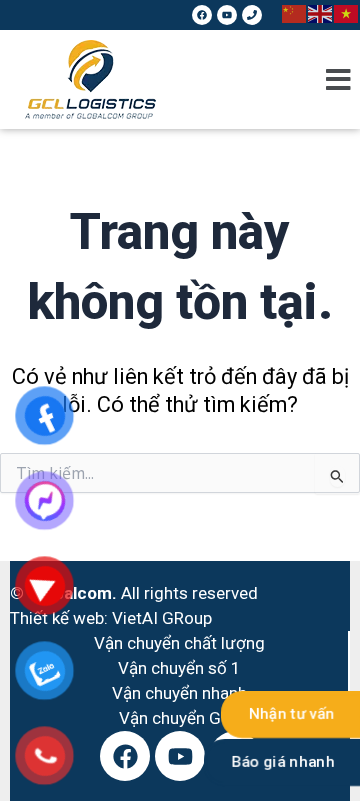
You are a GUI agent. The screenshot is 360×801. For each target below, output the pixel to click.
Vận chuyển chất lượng (179, 643)
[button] (338, 80)
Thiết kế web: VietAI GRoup (111, 618)
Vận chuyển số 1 (179, 668)
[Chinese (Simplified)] (295, 12)
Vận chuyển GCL (180, 718)
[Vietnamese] (347, 12)
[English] (321, 12)
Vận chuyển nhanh (179, 693)
